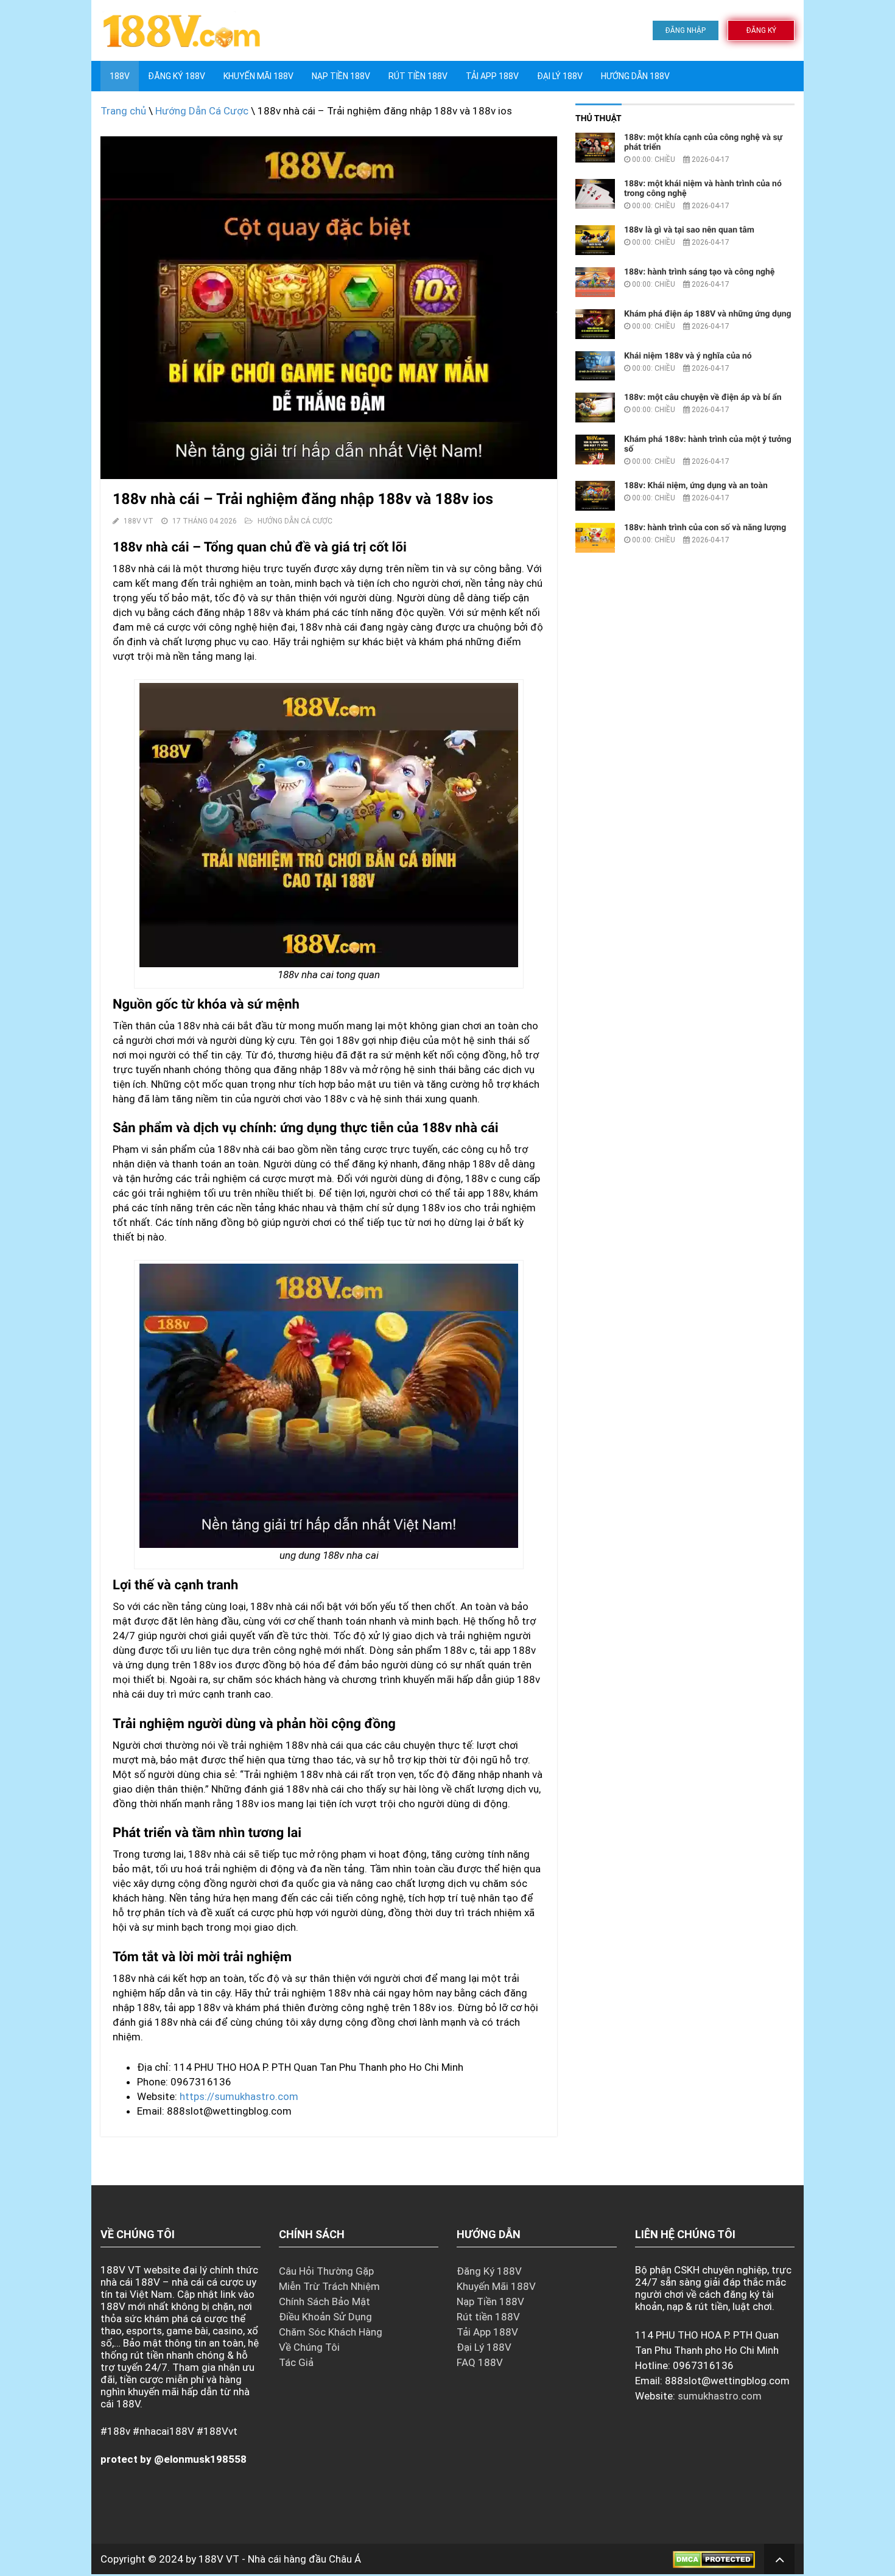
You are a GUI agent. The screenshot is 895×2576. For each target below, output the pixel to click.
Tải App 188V (492, 76)
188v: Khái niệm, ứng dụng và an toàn (696, 486)
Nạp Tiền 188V (490, 2301)
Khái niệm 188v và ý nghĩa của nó (688, 356)
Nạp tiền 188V (341, 76)
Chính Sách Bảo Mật (325, 2301)
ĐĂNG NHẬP (686, 30)
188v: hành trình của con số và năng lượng (705, 528)
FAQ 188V (480, 2362)
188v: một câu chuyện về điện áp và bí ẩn (703, 397)
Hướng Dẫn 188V (635, 76)
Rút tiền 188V (418, 76)
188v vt (139, 521)
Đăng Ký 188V (177, 76)
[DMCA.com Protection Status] (714, 2559)
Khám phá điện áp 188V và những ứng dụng (708, 314)
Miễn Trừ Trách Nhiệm (329, 2286)
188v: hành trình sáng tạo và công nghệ (699, 272)
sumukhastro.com (720, 2396)
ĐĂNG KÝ (761, 30)
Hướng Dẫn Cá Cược (202, 111)
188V (120, 76)
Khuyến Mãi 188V (258, 76)
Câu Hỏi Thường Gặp (326, 2271)
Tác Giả (296, 2362)
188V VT (219, 2559)
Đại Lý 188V (560, 76)
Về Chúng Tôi (309, 2347)
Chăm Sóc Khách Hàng (331, 2332)
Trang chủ (123, 111)
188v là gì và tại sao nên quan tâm (689, 230)
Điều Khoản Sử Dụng (325, 2317)
